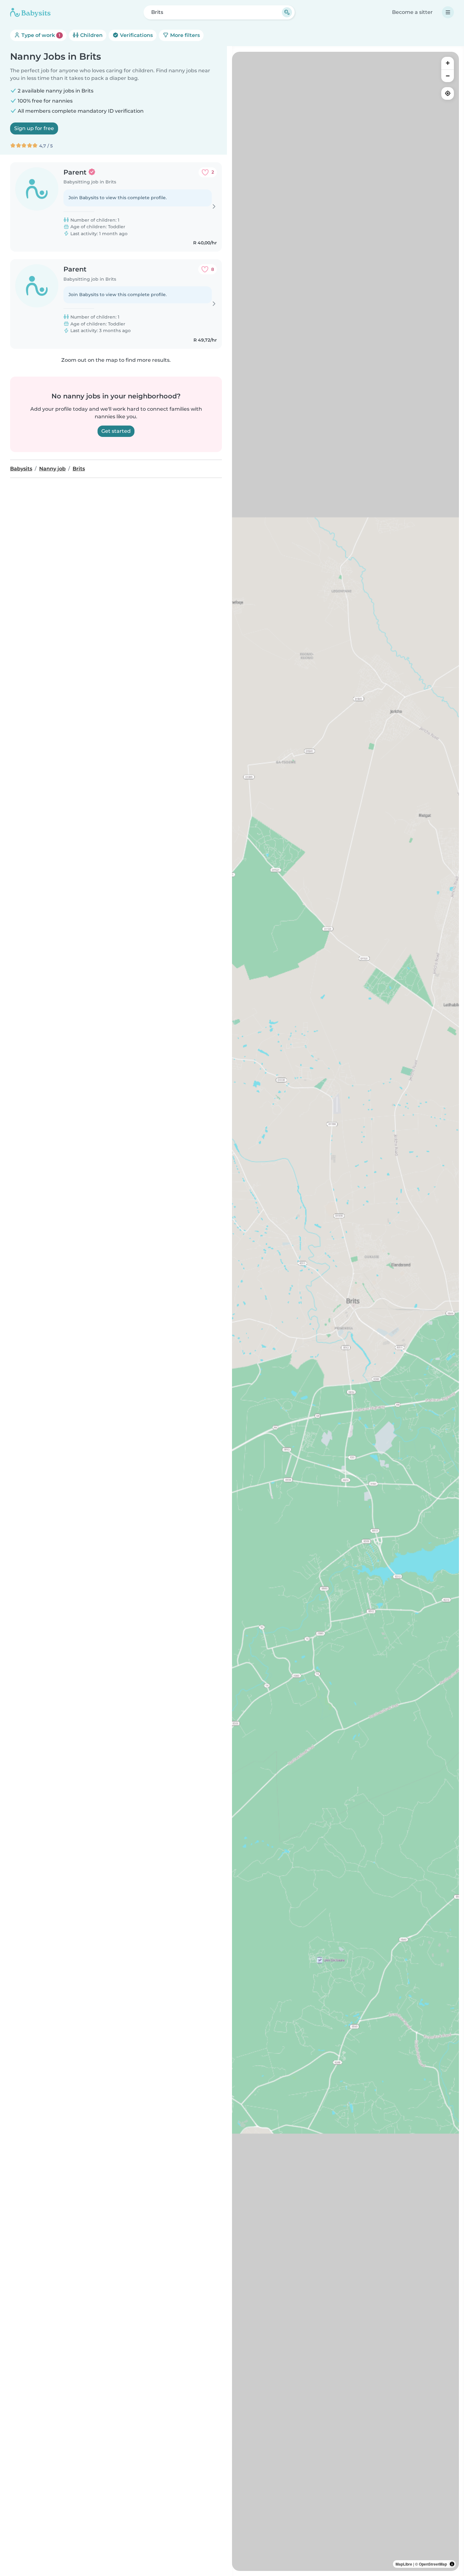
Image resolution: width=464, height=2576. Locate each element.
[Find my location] (448, 93)
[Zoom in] (448, 63)
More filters (184, 35)
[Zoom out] (448, 76)
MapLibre (404, 2564)
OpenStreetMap (433, 2564)
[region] (345, 1311)
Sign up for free (34, 128)
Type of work (40, 35)
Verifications (136, 35)
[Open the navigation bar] (448, 12)
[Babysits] (30, 12)
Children (91, 35)
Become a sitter (412, 12)
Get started (116, 431)
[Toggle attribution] (452, 2564)
